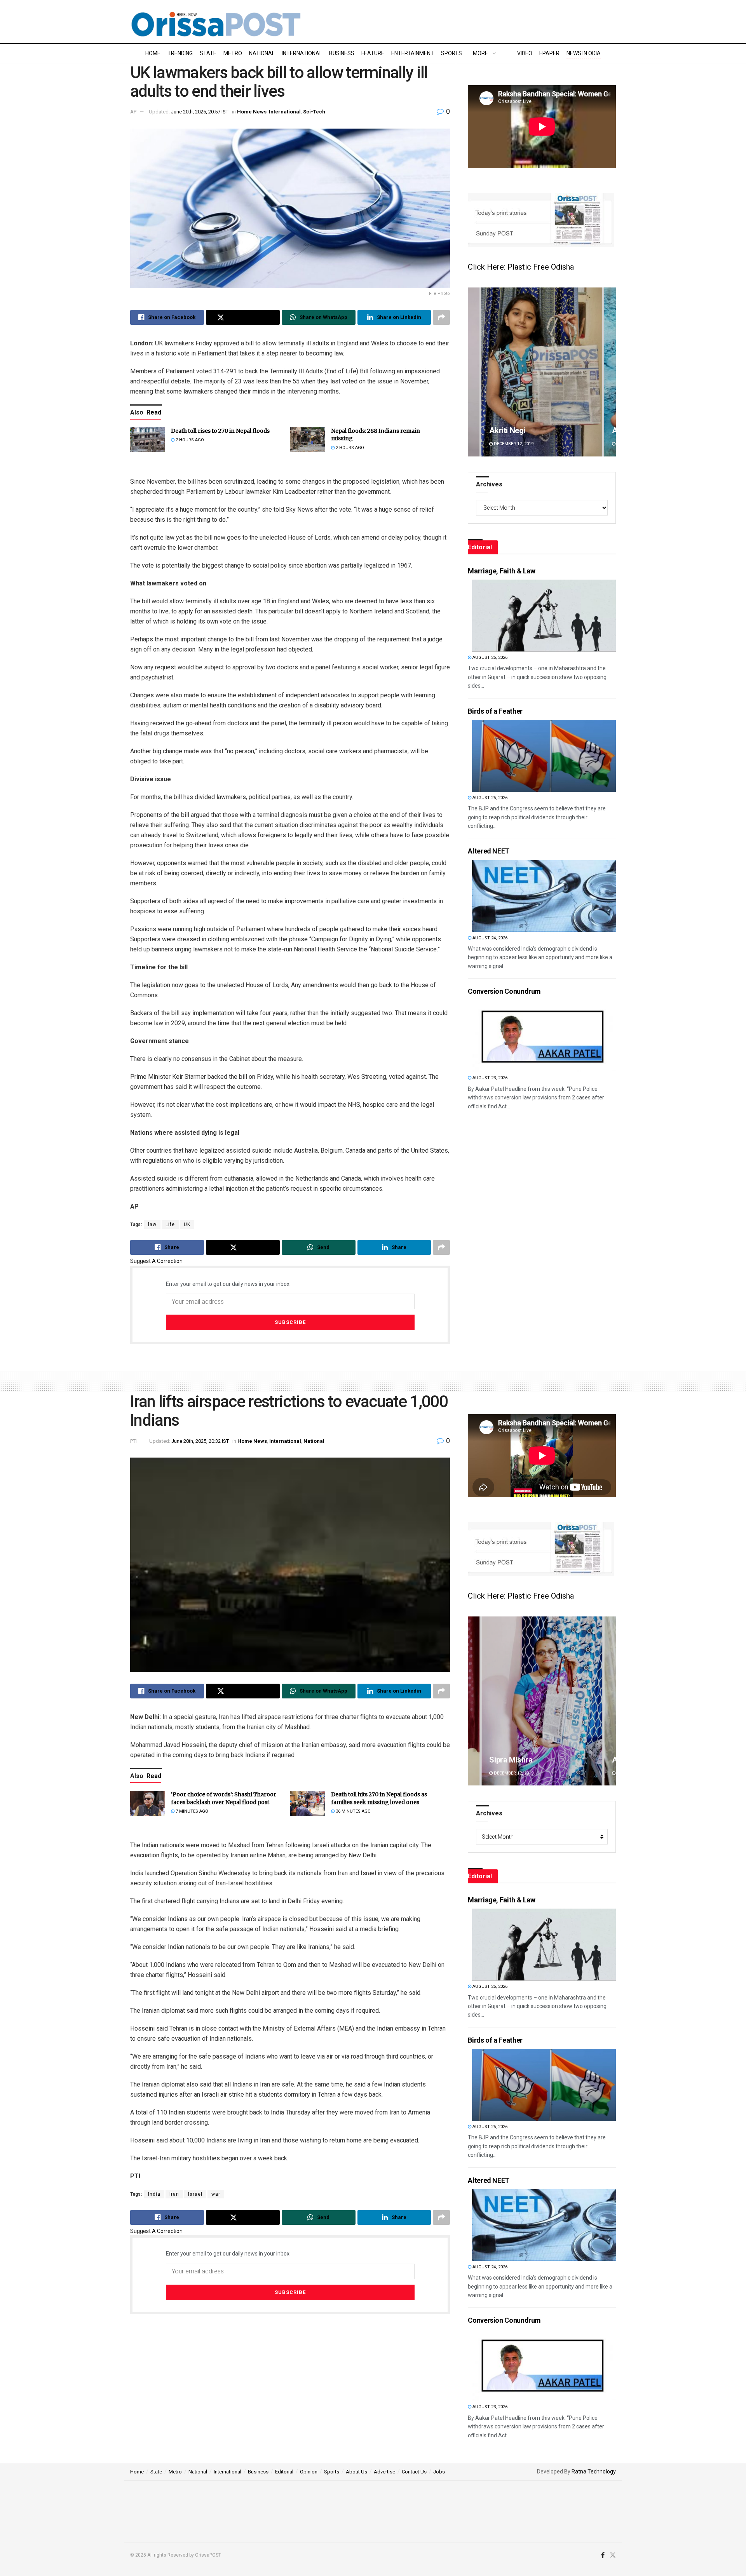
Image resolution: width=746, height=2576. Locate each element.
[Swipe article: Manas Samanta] (542, 1701)
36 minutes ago (353, 1811)
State (208, 53)
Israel (195, 2194)
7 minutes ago (191, 1811)
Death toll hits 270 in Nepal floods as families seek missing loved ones (379, 1798)
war (216, 2194)
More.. (482, 53)
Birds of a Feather (495, 711)
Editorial (284, 2472)
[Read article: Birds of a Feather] (544, 756)
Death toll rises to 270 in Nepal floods (220, 431)
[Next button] (610, 372)
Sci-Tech (314, 112)
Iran (174, 2194)
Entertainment (413, 53)
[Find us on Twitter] (613, 2555)
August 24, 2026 (489, 938)
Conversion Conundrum (504, 991)
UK (187, 1224)
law (152, 1224)
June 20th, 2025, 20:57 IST (200, 112)
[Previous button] (474, 372)
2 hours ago (189, 440)
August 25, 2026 (489, 798)
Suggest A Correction (156, 1261)
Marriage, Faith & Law (501, 571)
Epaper (549, 53)
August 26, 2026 (489, 657)
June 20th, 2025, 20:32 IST (200, 1441)
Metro (233, 53)
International (302, 53)
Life (170, 1224)
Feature (373, 53)
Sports (451, 53)
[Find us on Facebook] (603, 2555)
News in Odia (584, 53)
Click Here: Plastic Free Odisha (521, 267)
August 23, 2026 (489, 1078)
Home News (252, 112)
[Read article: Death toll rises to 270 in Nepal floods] (148, 440)
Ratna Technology (594, 2471)
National (262, 53)
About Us (356, 2472)
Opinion (309, 2472)
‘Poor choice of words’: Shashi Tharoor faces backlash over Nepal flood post (224, 1798)
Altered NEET (489, 851)
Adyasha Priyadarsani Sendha (540, 430)
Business (342, 53)
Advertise (384, 2472)
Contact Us (414, 2472)
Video (525, 53)
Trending (180, 53)
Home (153, 53)
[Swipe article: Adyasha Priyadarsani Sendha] (542, 372)
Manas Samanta (517, 1760)
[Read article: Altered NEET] (544, 896)
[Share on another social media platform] (441, 317)
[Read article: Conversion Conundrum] (544, 1036)
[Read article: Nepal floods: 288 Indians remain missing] (308, 440)
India (154, 2194)
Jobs (439, 2472)
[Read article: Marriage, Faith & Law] (544, 616)
